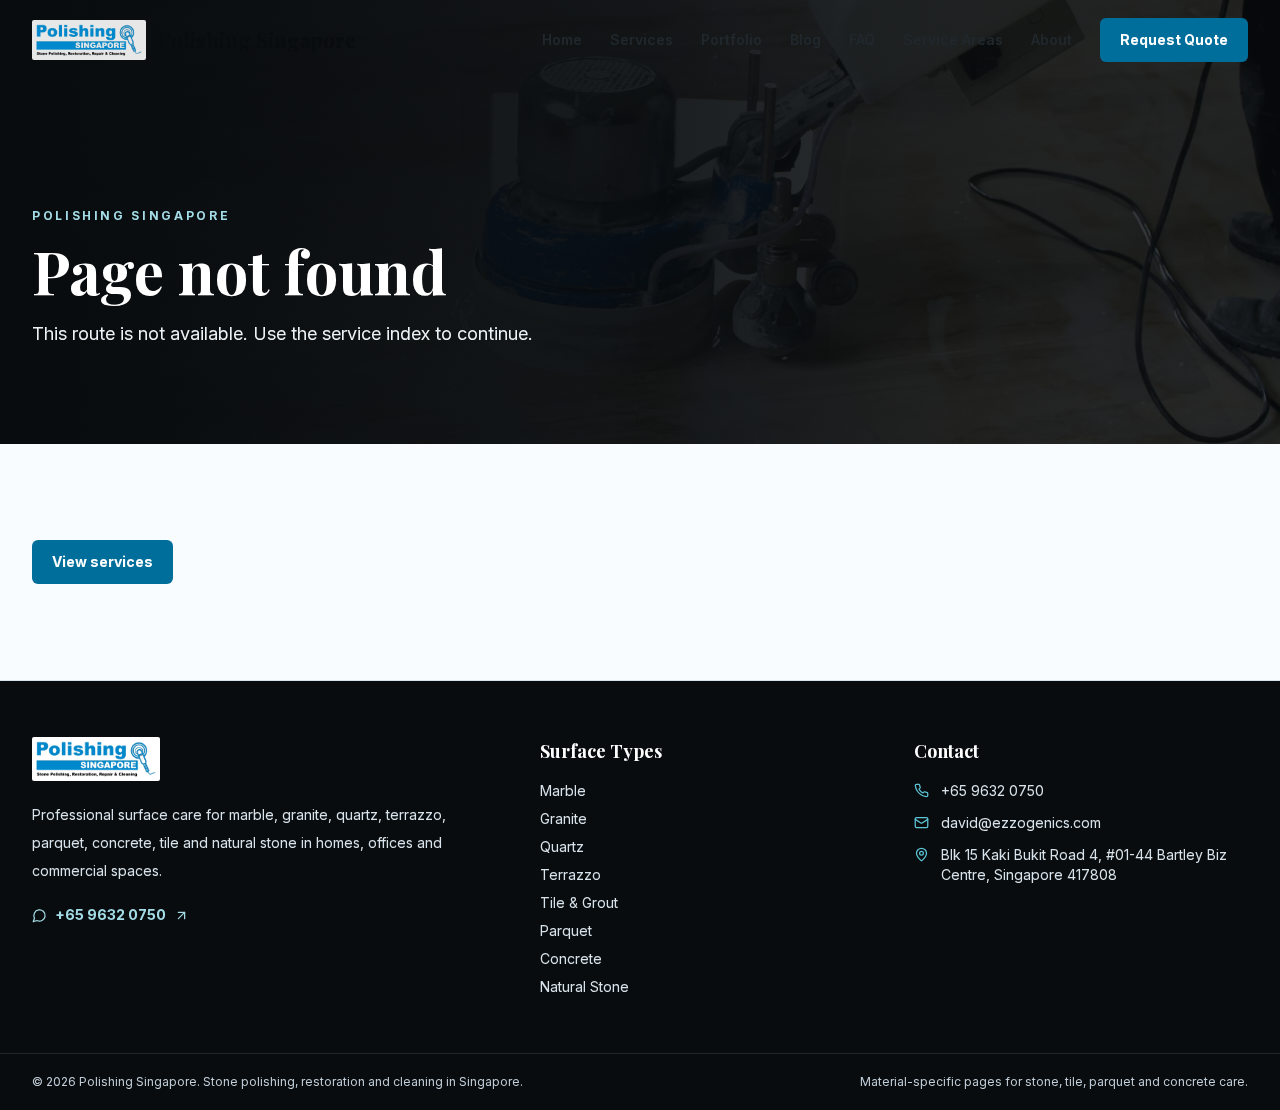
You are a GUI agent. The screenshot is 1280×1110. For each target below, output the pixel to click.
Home (562, 39)
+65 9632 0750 (110, 914)
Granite (563, 818)
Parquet (566, 930)
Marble (563, 790)
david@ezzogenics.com (1021, 822)
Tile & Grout (579, 902)
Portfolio (731, 39)
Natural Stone (584, 986)
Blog (805, 39)
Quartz (562, 846)
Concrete (571, 958)
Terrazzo (570, 874)
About (1051, 39)
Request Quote (1174, 39)
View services (102, 561)
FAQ (862, 39)
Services (641, 39)
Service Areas (953, 39)
